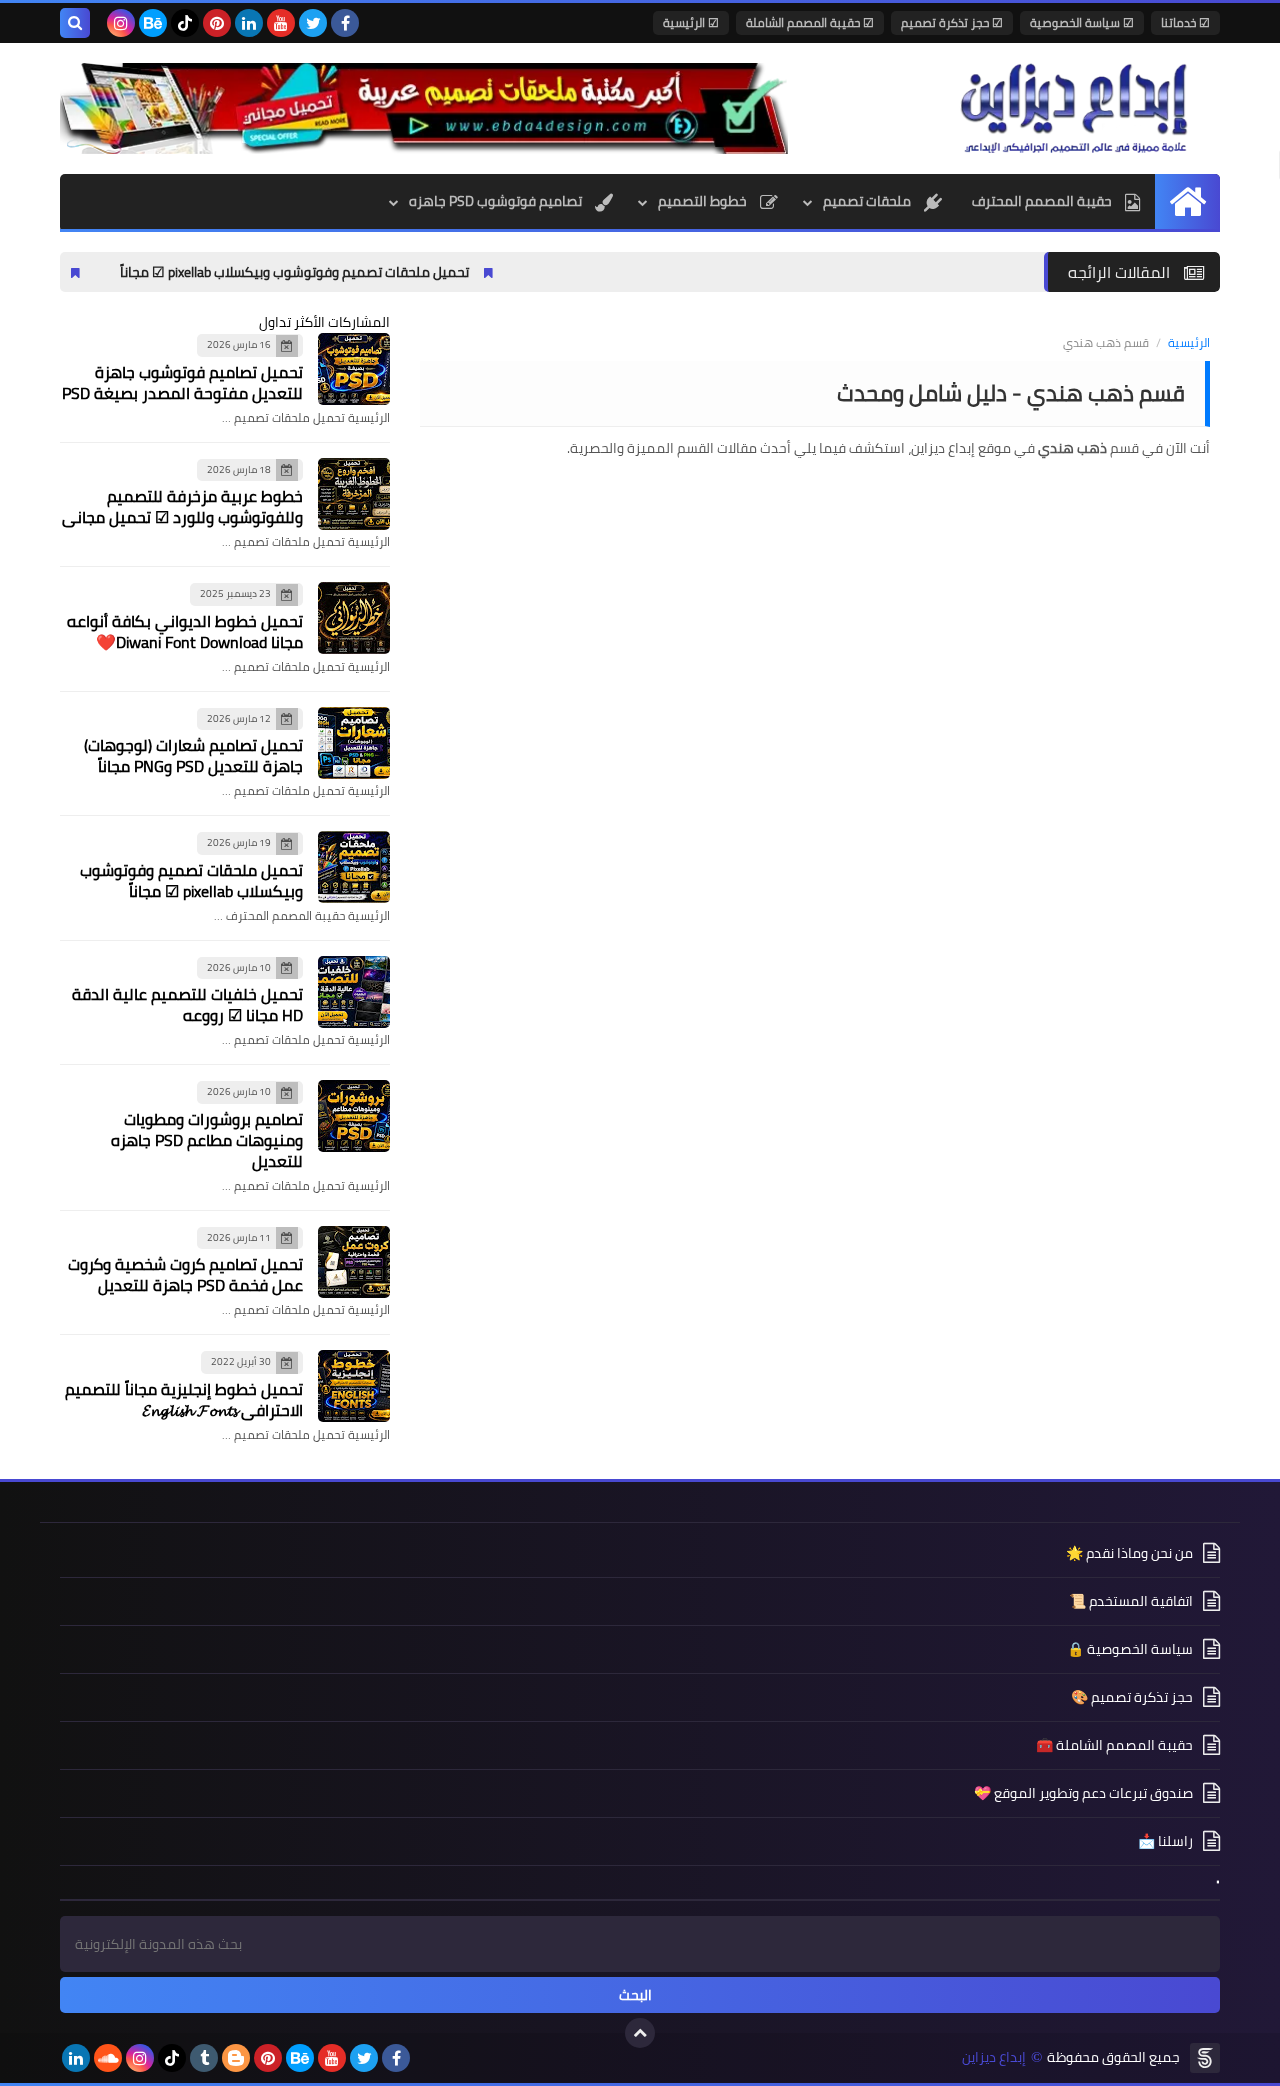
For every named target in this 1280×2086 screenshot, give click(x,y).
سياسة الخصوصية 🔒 (1130, 1649)
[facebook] (345, 23)
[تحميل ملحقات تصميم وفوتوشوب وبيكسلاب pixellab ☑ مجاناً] (354, 867)
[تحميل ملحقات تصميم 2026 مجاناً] (424, 108)
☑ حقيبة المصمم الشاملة (810, 22)
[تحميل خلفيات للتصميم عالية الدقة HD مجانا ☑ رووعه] (354, 992)
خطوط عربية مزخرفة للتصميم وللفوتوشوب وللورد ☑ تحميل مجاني (182, 506)
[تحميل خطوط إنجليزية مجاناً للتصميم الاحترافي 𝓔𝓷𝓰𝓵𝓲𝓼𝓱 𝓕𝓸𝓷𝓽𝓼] (354, 1386)
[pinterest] (217, 23)
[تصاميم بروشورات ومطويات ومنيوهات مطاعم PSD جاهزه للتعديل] (354, 1116)
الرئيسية (1189, 342)
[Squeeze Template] (1205, 2058)
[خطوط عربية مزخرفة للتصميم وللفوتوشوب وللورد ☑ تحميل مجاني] (354, 494)
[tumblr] (204, 2058)
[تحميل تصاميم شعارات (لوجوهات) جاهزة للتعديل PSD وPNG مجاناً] (354, 743)
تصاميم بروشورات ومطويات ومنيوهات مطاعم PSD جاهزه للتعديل (207, 1140)
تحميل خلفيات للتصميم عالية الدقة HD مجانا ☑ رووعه (187, 1004)
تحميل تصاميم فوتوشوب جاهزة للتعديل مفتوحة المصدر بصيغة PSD (182, 382)
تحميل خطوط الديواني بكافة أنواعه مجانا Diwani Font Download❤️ (185, 631)
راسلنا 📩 (1165, 1841)
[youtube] (281, 23)
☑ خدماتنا (1185, 22)
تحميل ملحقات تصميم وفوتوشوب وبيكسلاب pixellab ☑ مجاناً (365, 272)
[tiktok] (185, 23)
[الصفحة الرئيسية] (1187, 201)
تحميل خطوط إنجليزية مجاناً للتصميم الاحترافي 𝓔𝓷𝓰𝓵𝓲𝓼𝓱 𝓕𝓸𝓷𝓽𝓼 (184, 1399)
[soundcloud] (108, 2058)
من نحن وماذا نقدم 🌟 (1129, 1554)
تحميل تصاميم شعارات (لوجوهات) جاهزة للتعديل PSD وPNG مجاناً (193, 755)
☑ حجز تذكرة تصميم (952, 22)
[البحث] (75, 23)
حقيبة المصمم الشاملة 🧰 (1114, 1745)
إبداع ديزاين (994, 2057)
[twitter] (313, 23)
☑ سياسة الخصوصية (1082, 22)
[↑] (640, 2033)
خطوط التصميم (704, 201)
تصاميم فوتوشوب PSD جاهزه (497, 201)
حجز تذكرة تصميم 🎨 (1132, 1697)
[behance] (153, 23)
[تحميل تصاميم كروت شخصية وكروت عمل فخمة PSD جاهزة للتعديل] (354, 1262)
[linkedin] (249, 23)
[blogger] (236, 2058)
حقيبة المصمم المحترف (1043, 201)
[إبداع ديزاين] (1075, 108)
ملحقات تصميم (868, 201)
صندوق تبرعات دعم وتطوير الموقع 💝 (1083, 1793)
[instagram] (121, 23)
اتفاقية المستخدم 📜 (1131, 1601)
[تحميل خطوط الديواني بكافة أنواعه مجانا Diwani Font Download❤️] (354, 618)
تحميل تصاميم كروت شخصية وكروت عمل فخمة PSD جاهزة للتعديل (185, 1274)
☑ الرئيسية (691, 22)
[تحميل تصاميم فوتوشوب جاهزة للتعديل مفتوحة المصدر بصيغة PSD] (354, 369)
